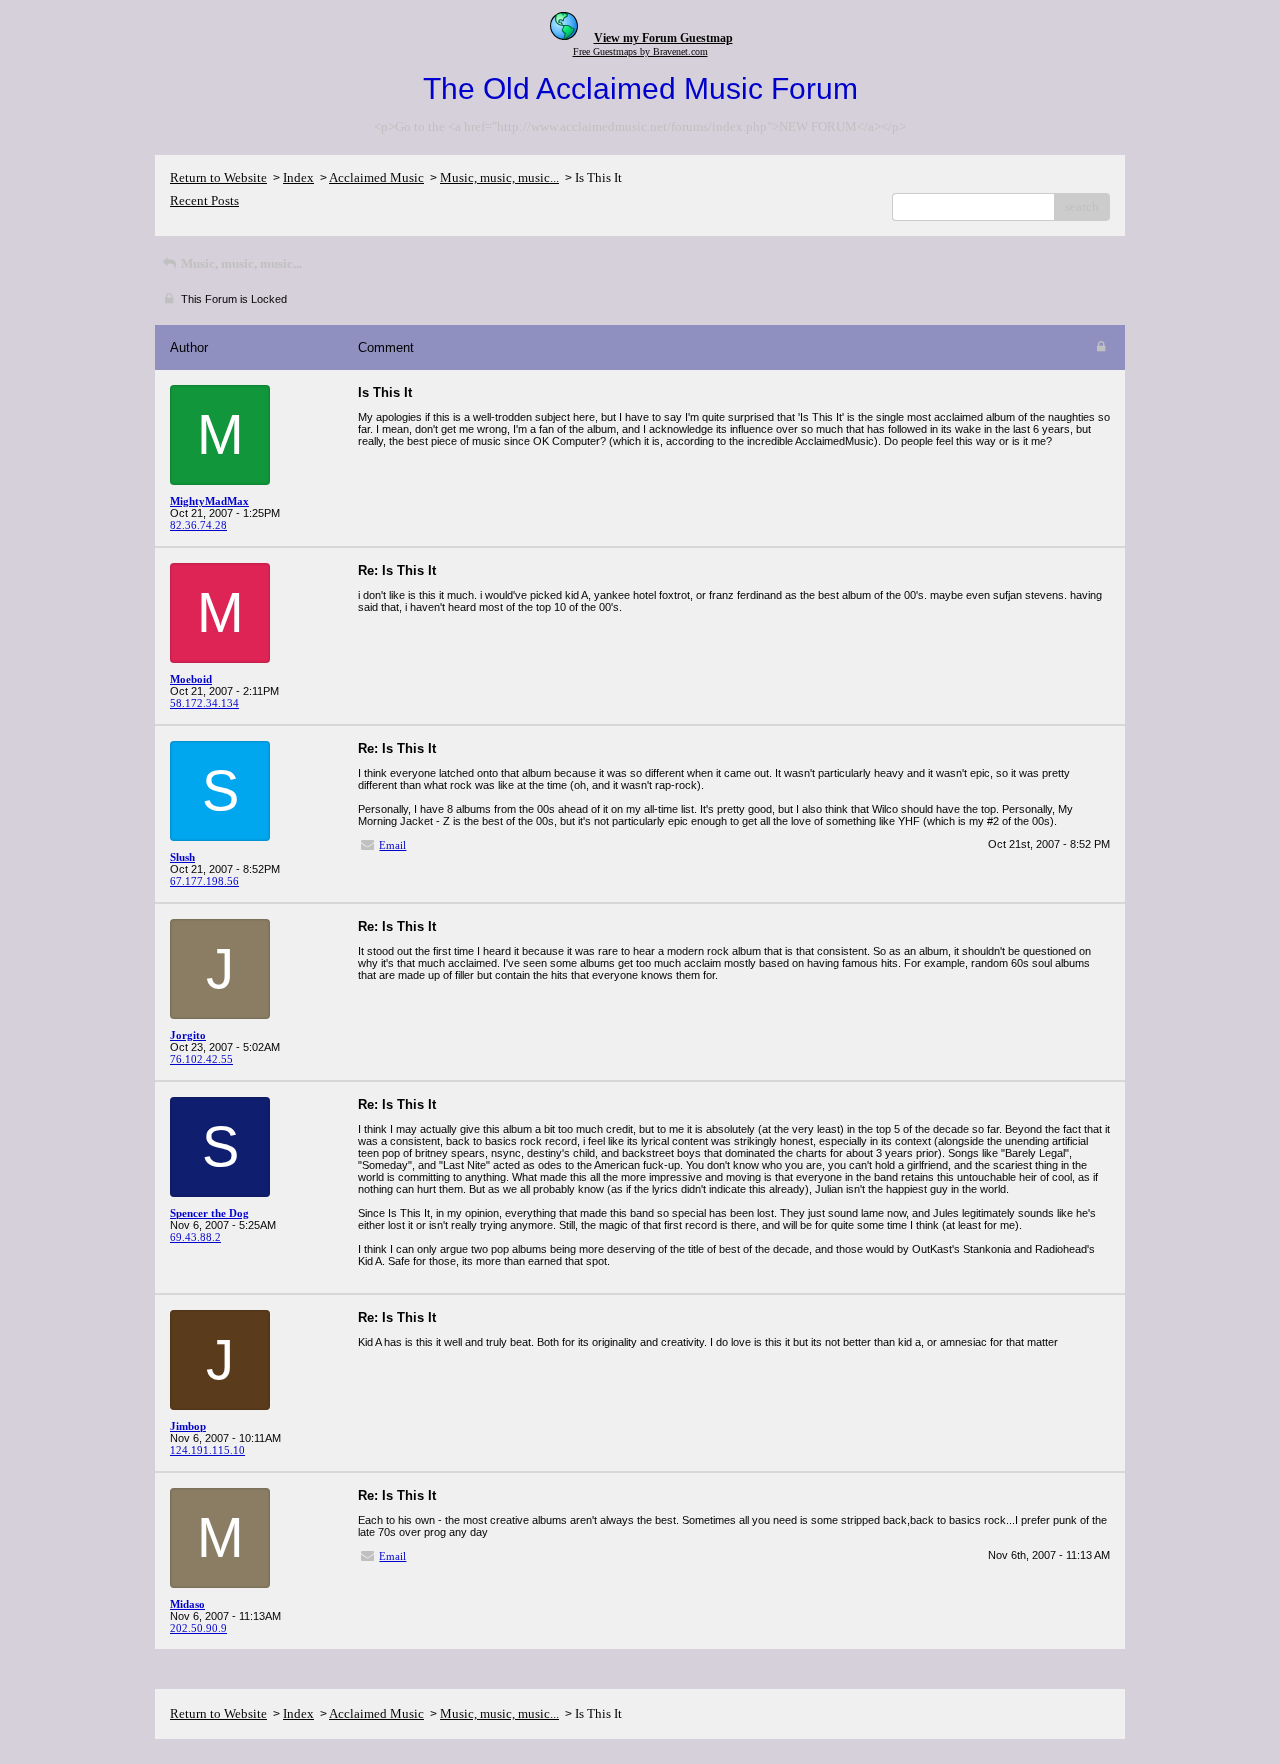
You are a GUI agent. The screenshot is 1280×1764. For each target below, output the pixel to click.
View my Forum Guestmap (663, 38)
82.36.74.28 (198, 525)
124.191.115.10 (207, 1450)
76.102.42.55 (201, 1059)
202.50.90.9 (198, 1628)
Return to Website (218, 177)
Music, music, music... (499, 177)
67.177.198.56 (204, 881)
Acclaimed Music (376, 177)
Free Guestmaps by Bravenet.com (640, 51)
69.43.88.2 (195, 1237)
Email (392, 845)
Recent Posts (204, 200)
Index (298, 177)
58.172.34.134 (204, 703)
